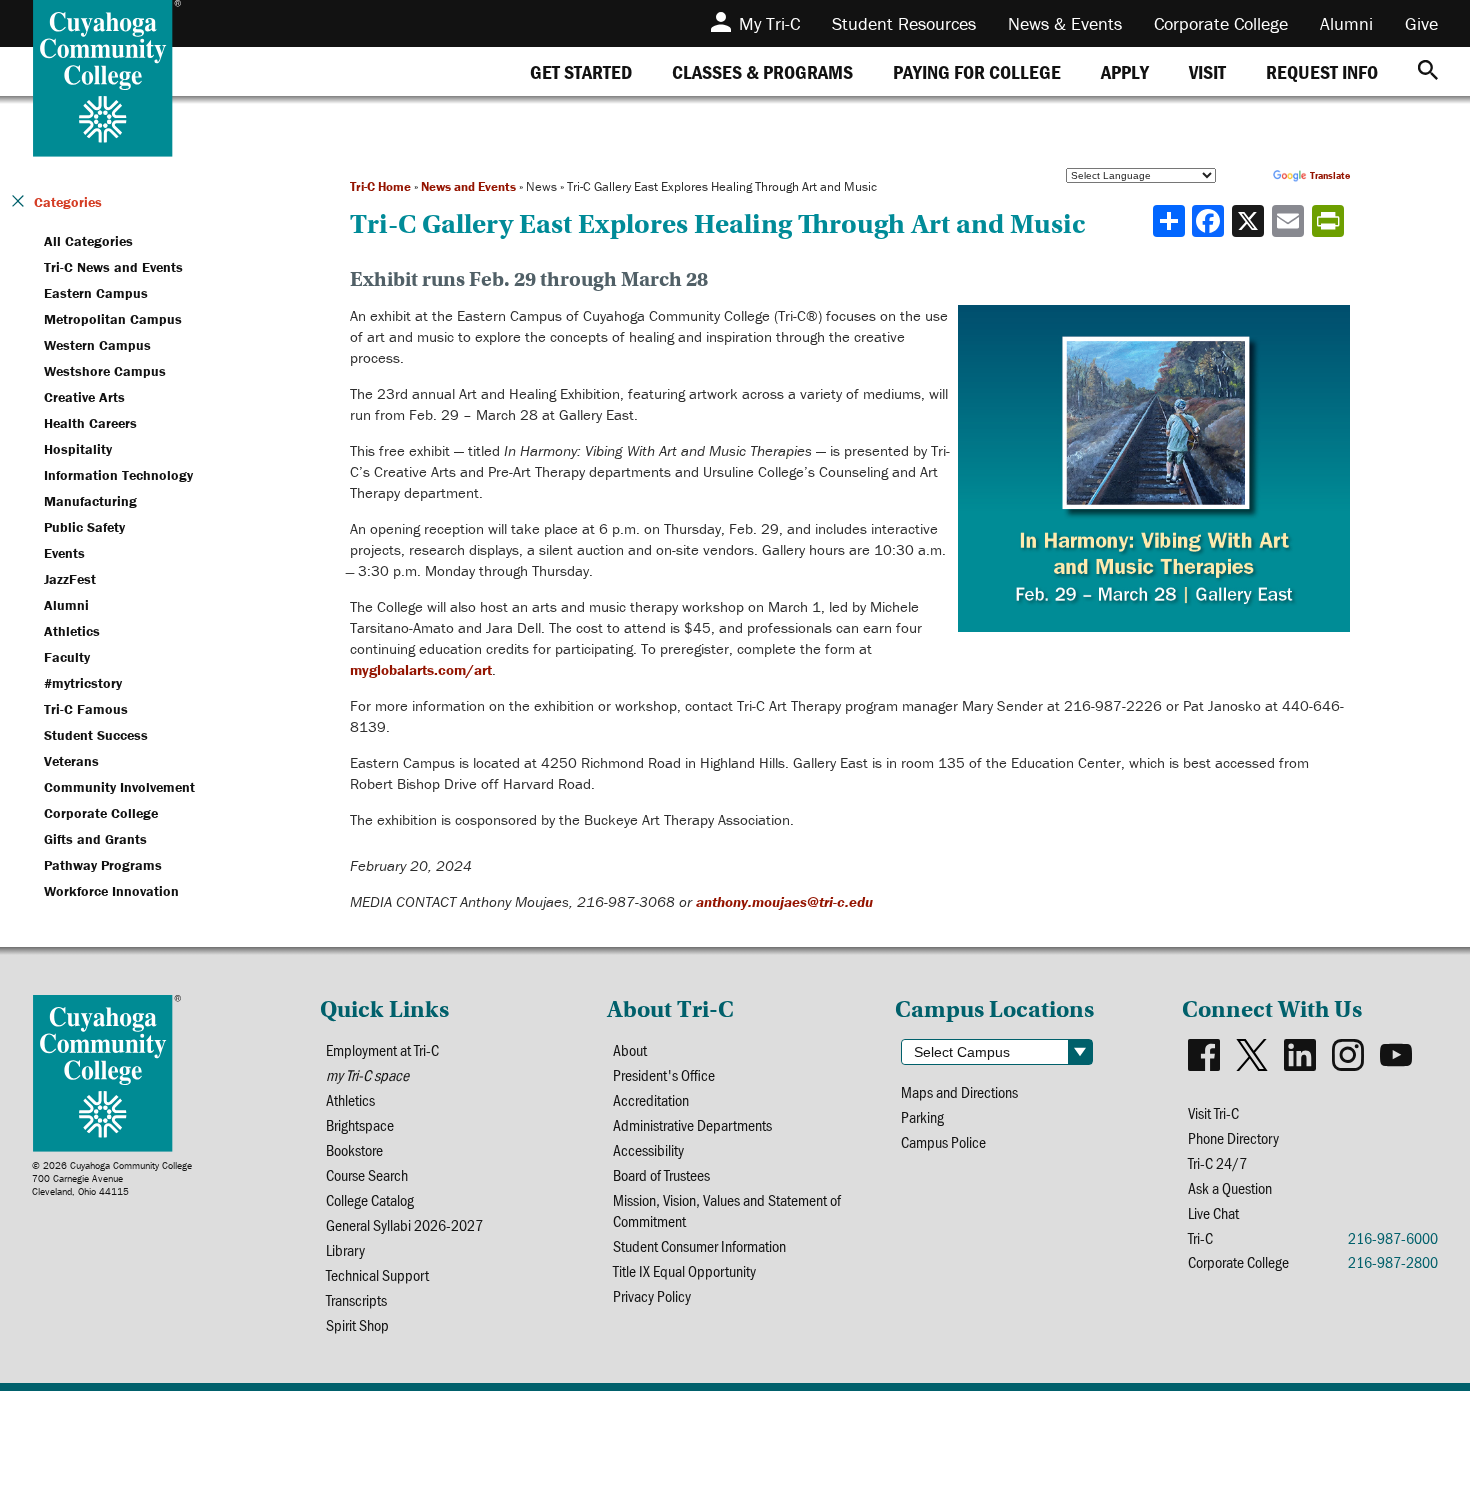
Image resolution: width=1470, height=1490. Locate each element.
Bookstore (354, 1149)
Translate (1330, 175)
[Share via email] (1290, 221)
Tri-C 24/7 (1217, 1162)
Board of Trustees (661, 1174)
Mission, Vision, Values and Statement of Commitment (727, 1210)
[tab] (581, 71)
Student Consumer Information (699, 1245)
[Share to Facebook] (1210, 221)
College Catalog (370, 1199)
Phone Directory (1233, 1137)
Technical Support (377, 1274)
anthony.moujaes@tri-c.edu (784, 901)
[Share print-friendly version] (1330, 221)
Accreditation (651, 1099)
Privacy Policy (652, 1295)
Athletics (350, 1099)
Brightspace (360, 1124)
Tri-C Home (380, 186)
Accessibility (648, 1149)
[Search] (1428, 71)
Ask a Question (1230, 1187)
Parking (922, 1116)
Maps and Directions (959, 1091)
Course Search (367, 1174)
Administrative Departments (692, 1124)
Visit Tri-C (1213, 1112)
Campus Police (943, 1141)
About (630, 1049)
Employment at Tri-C (382, 1049)
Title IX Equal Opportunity (684, 1270)
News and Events (468, 186)
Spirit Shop (357, 1324)
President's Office (664, 1074)
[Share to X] (1250, 221)
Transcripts (356, 1299)
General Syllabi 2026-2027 (404, 1224)
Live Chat (1213, 1212)
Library (345, 1249)
